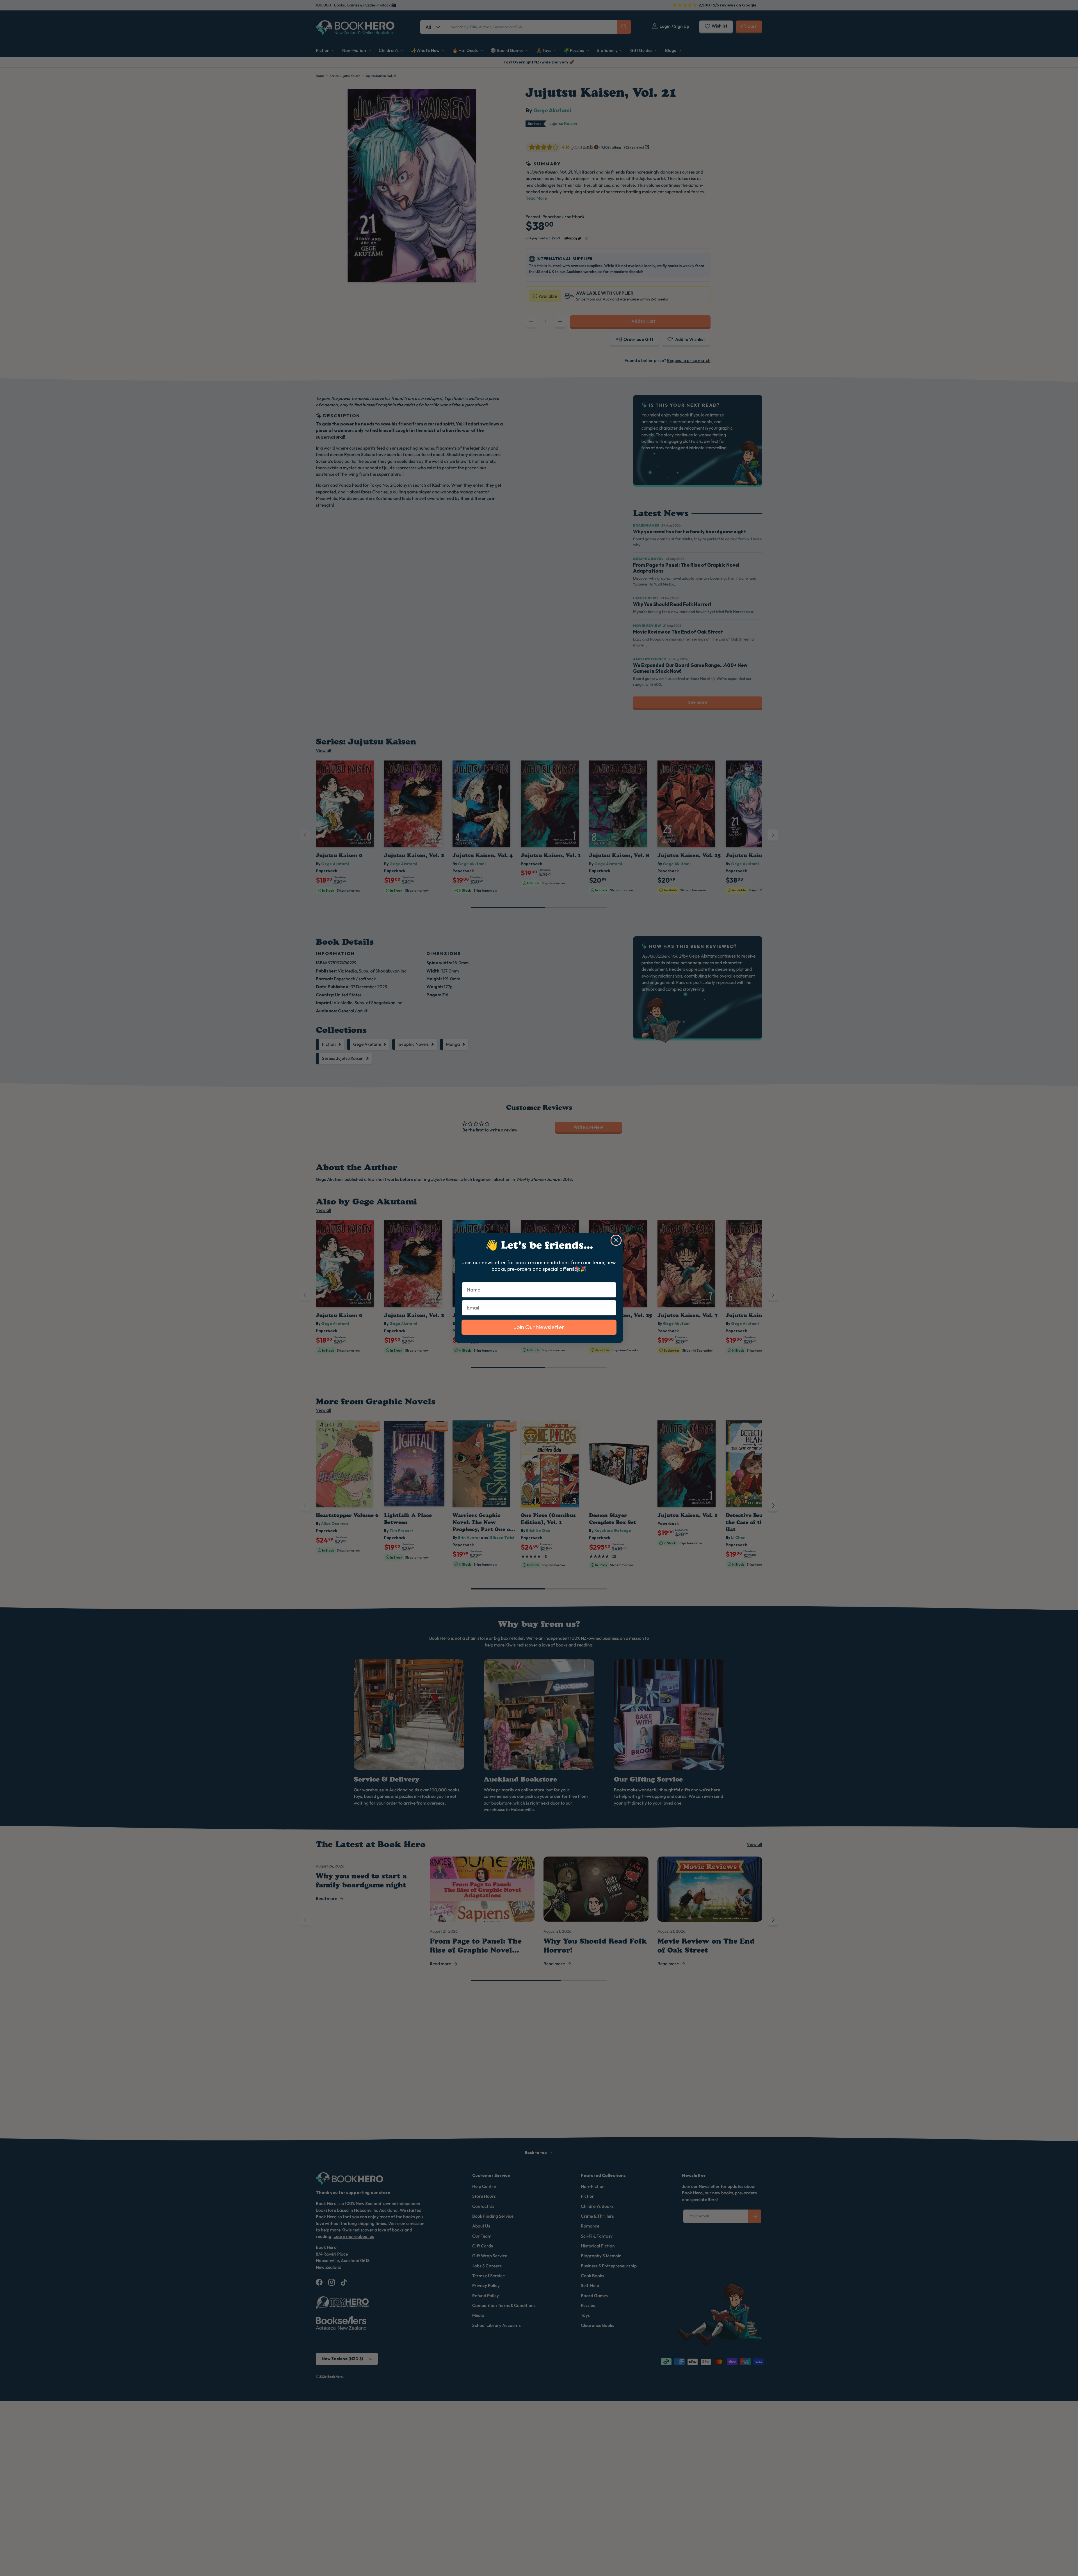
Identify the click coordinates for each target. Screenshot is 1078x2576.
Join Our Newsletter (539, 1327)
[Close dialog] (616, 1240)
